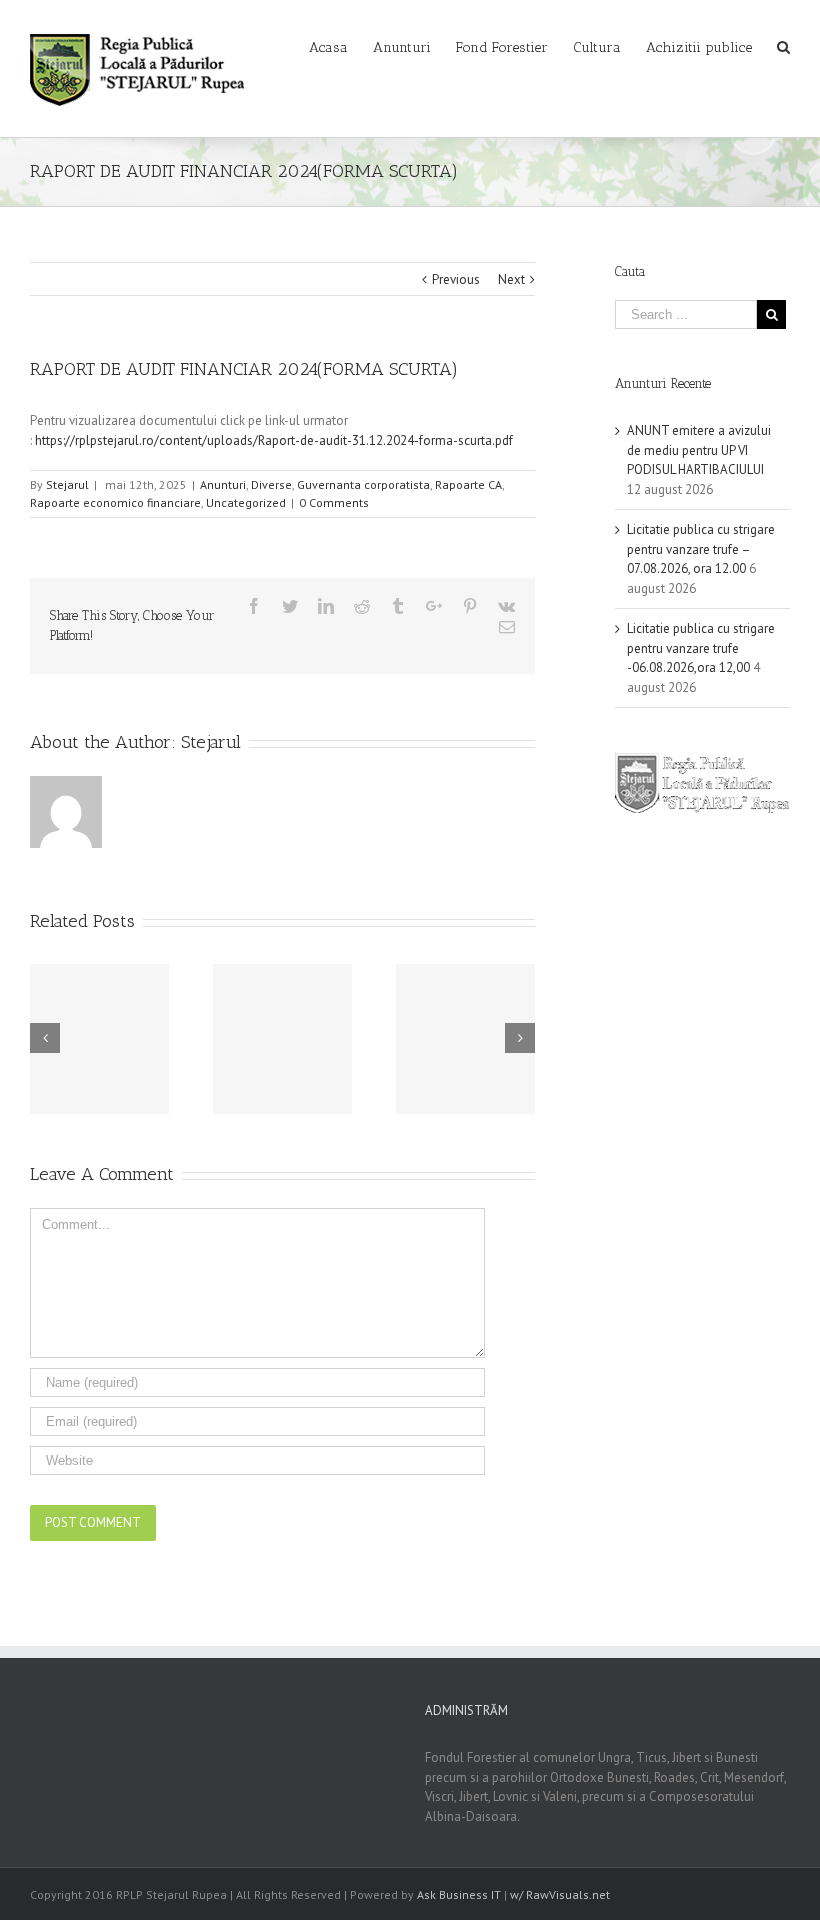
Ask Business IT (459, 1894)
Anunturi (223, 484)
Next (511, 279)
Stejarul (67, 484)
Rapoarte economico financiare (115, 502)
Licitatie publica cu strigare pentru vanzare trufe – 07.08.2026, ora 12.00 (701, 549)
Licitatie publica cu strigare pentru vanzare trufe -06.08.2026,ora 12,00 (701, 648)
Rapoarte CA (468, 484)
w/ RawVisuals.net (560, 1894)
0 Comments (334, 502)
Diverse (271, 484)
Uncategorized (246, 502)
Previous (456, 279)
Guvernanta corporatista (363, 484)
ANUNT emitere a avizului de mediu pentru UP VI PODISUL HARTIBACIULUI (699, 450)
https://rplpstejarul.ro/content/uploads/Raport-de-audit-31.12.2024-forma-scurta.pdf (274, 440)
